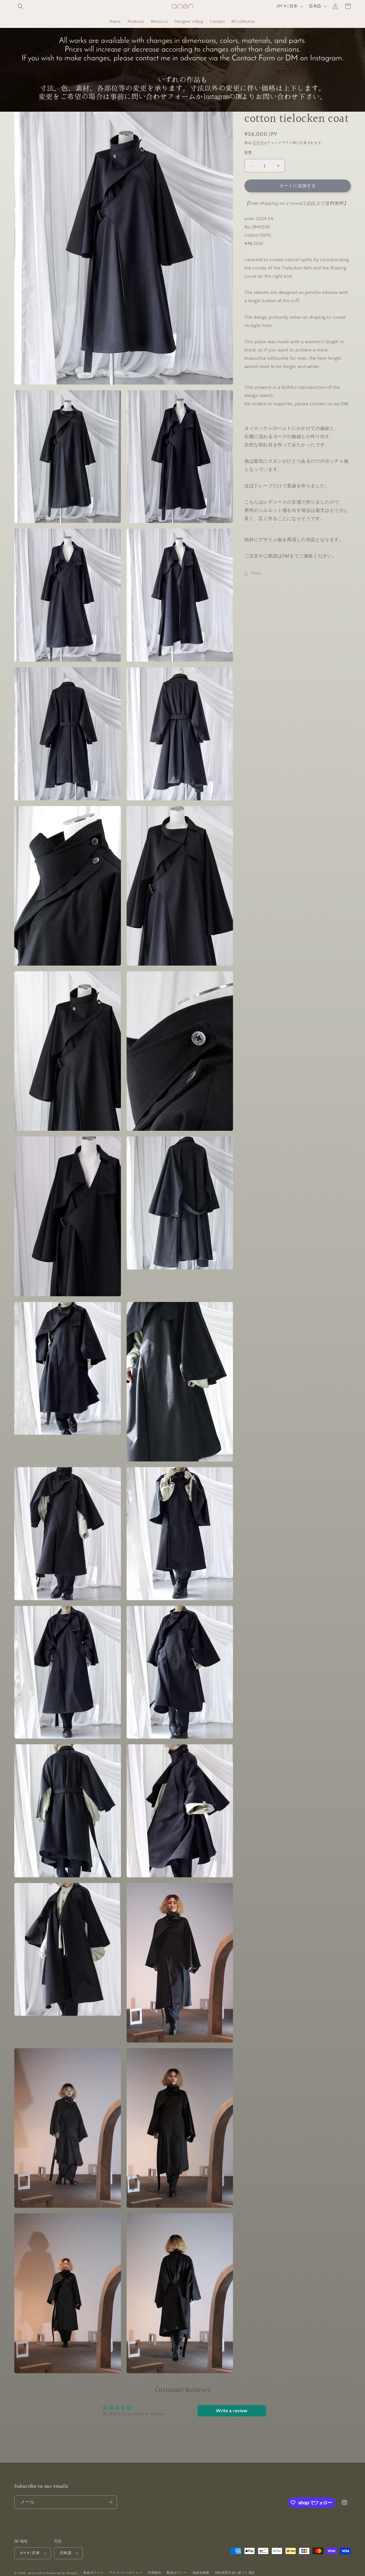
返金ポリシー (93, 2573)
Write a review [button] (232, 2411)
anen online (37, 2573)
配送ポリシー (177, 2573)
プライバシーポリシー (126, 2573)
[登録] (110, 2502)
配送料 (258, 143)
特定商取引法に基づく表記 (235, 2573)
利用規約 (155, 2573)
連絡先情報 (201, 2573)
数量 (248, 153)
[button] (21, 6)
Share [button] (256, 574)
